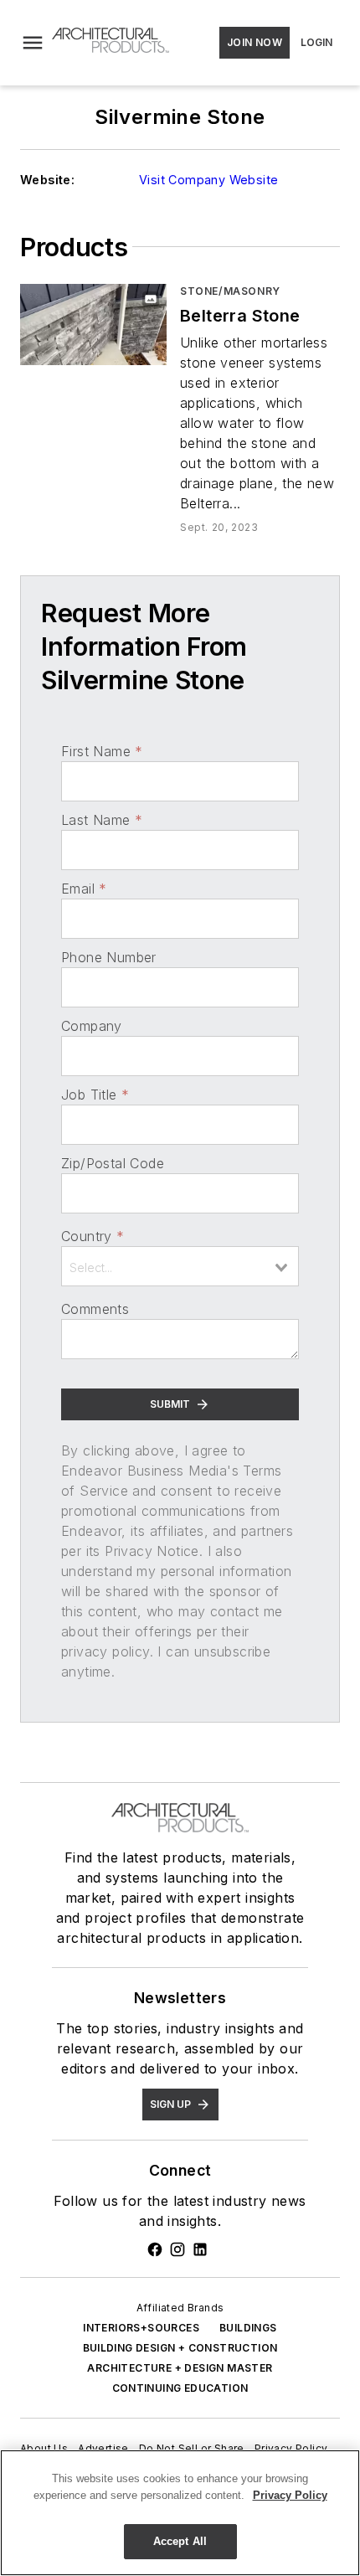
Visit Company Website (208, 180)
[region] (180, 2513)
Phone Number (109, 957)
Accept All (180, 2541)
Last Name (102, 820)
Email (84, 889)
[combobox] (180, 1266)
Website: (47, 180)
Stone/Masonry (230, 291)
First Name (102, 751)
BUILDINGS (248, 2328)
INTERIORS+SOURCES (141, 2328)
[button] (33, 43)
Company (92, 1026)
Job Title (95, 1095)
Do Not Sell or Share (192, 2448)
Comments (95, 1309)
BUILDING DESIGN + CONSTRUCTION (180, 2348)
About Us (44, 2448)
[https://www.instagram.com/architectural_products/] (177, 2249)
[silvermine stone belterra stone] (93, 325)
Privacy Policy (291, 2448)
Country (93, 1236)
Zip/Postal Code (113, 1163)
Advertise (103, 2448)
